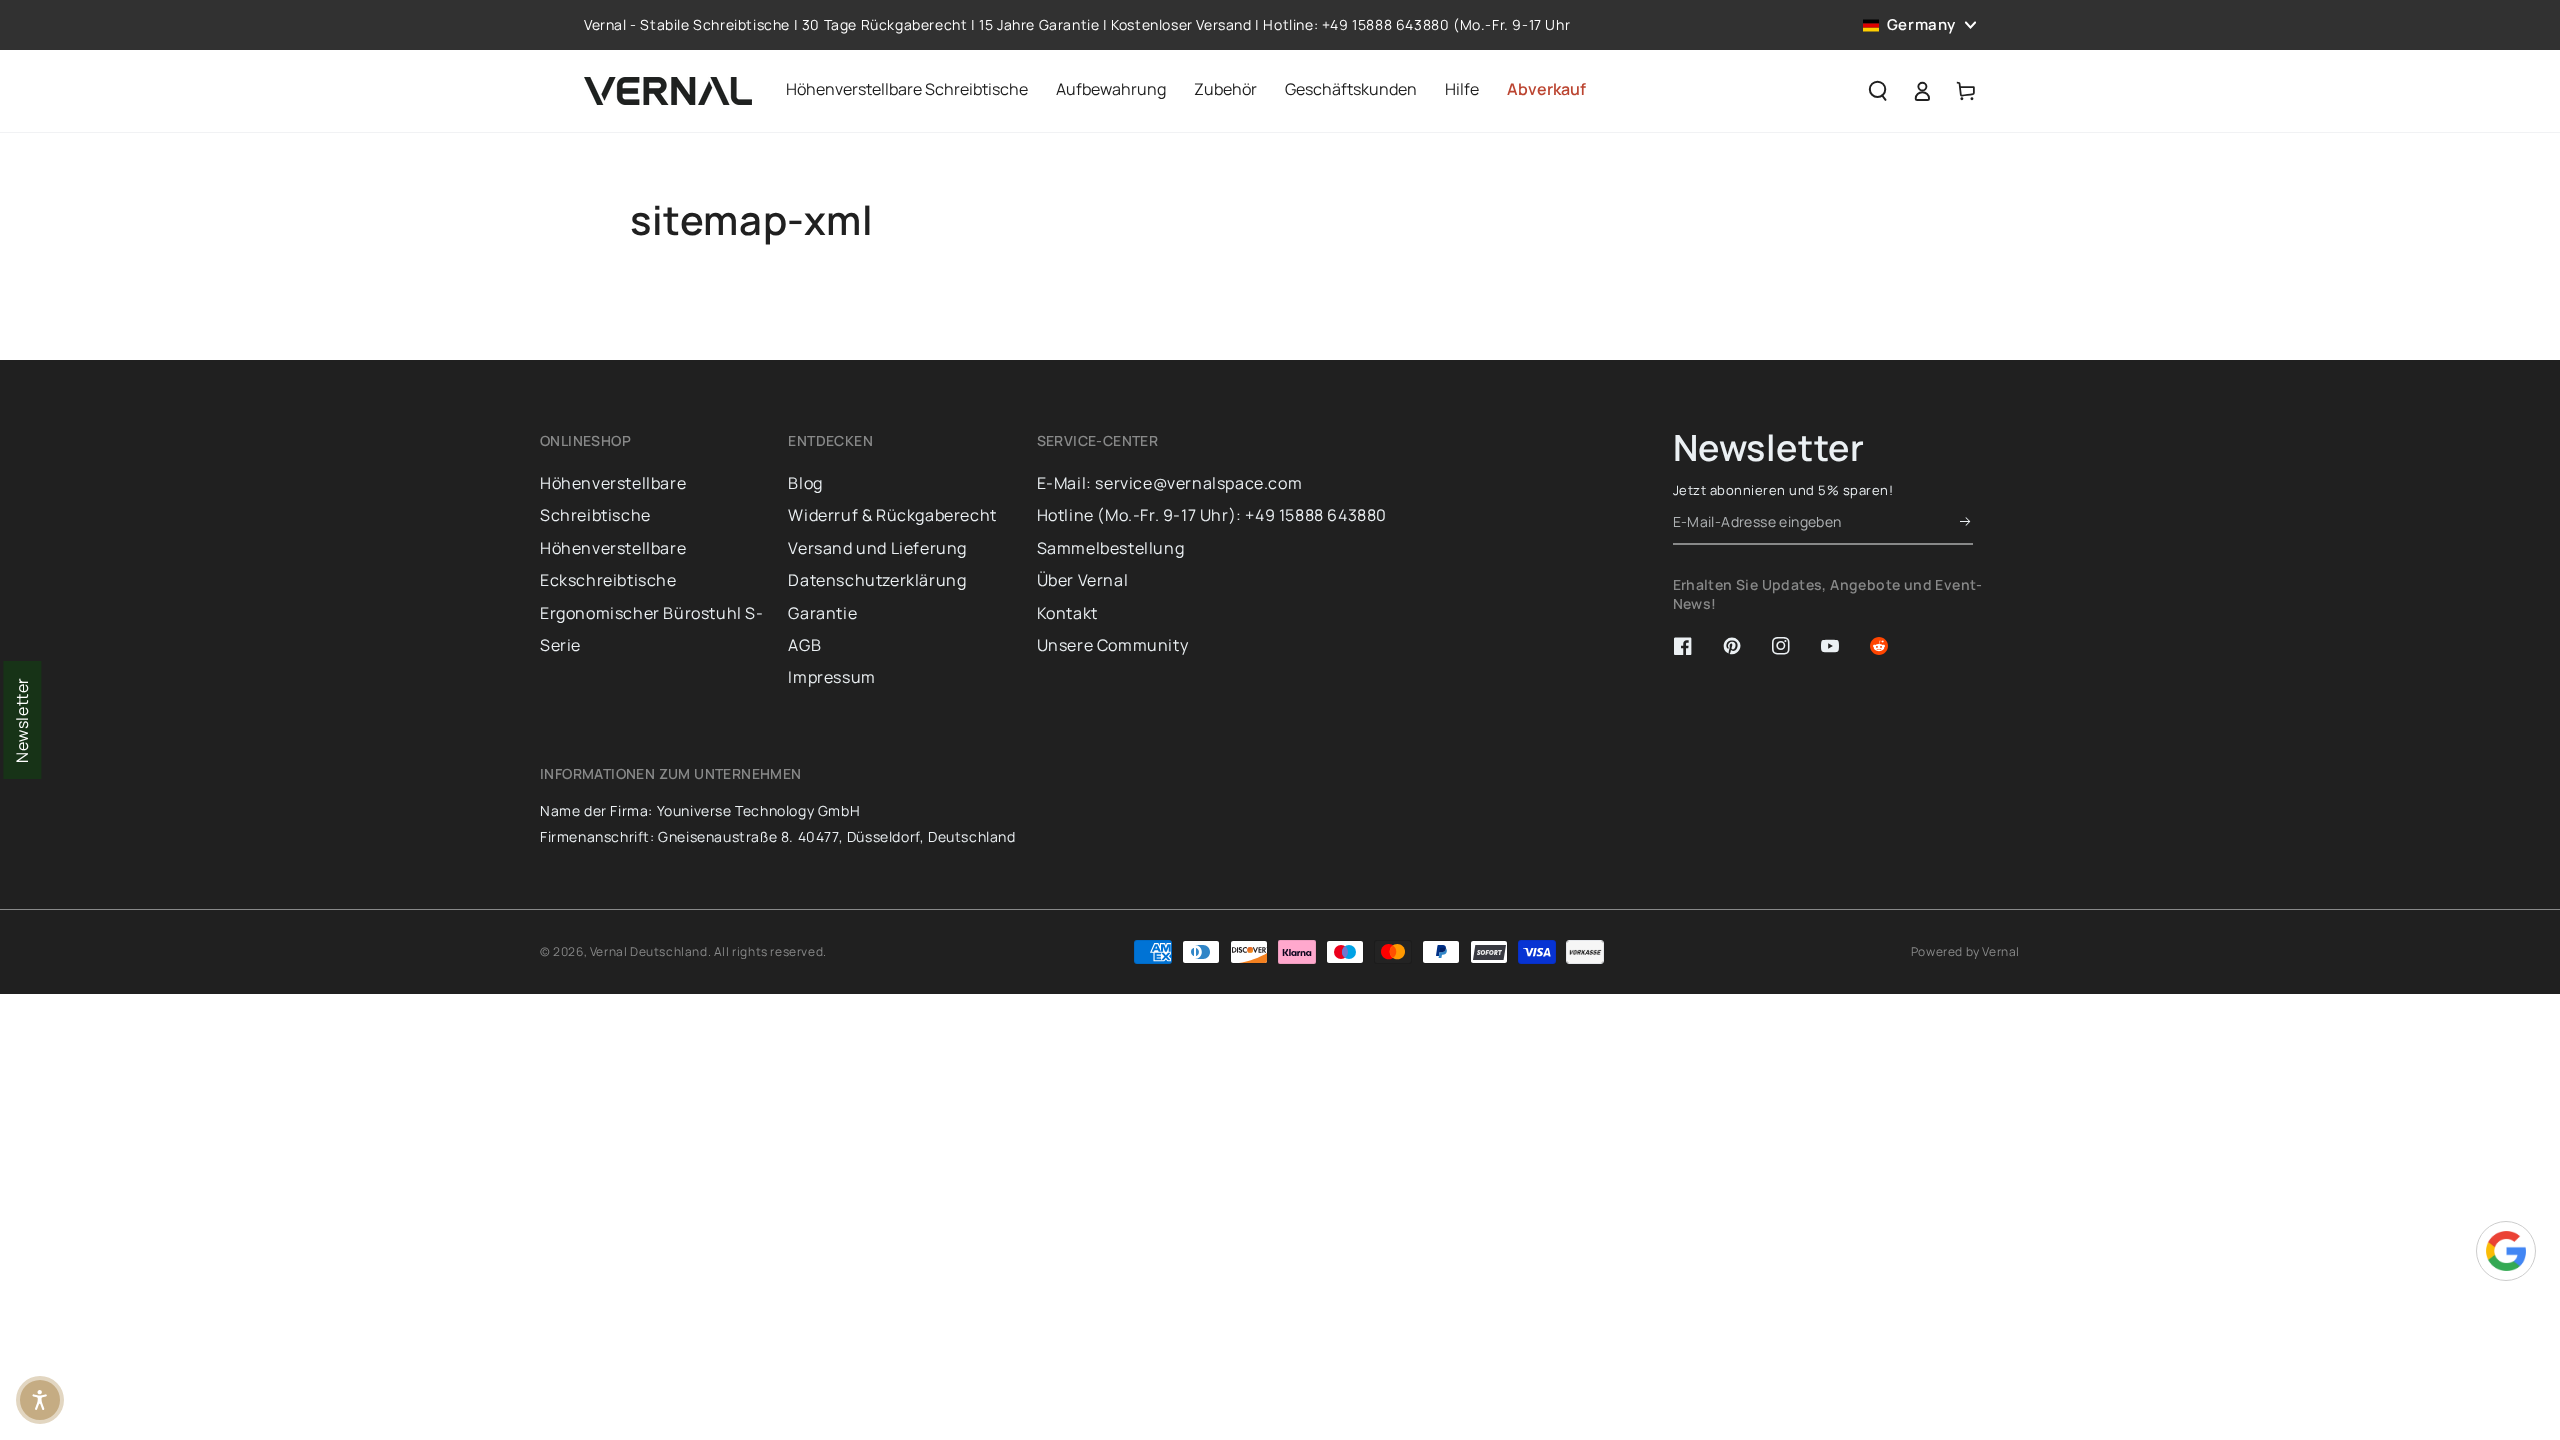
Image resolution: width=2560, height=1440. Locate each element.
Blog (805, 483)
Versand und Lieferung (877, 548)
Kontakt (1067, 613)
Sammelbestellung (1111, 548)
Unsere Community (1113, 645)
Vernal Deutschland (649, 951)
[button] (1878, 91)
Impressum (831, 677)
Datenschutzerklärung (877, 580)
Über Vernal (1083, 580)
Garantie (822, 613)
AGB (804, 645)
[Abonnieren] (1966, 522)
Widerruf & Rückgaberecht (892, 515)
